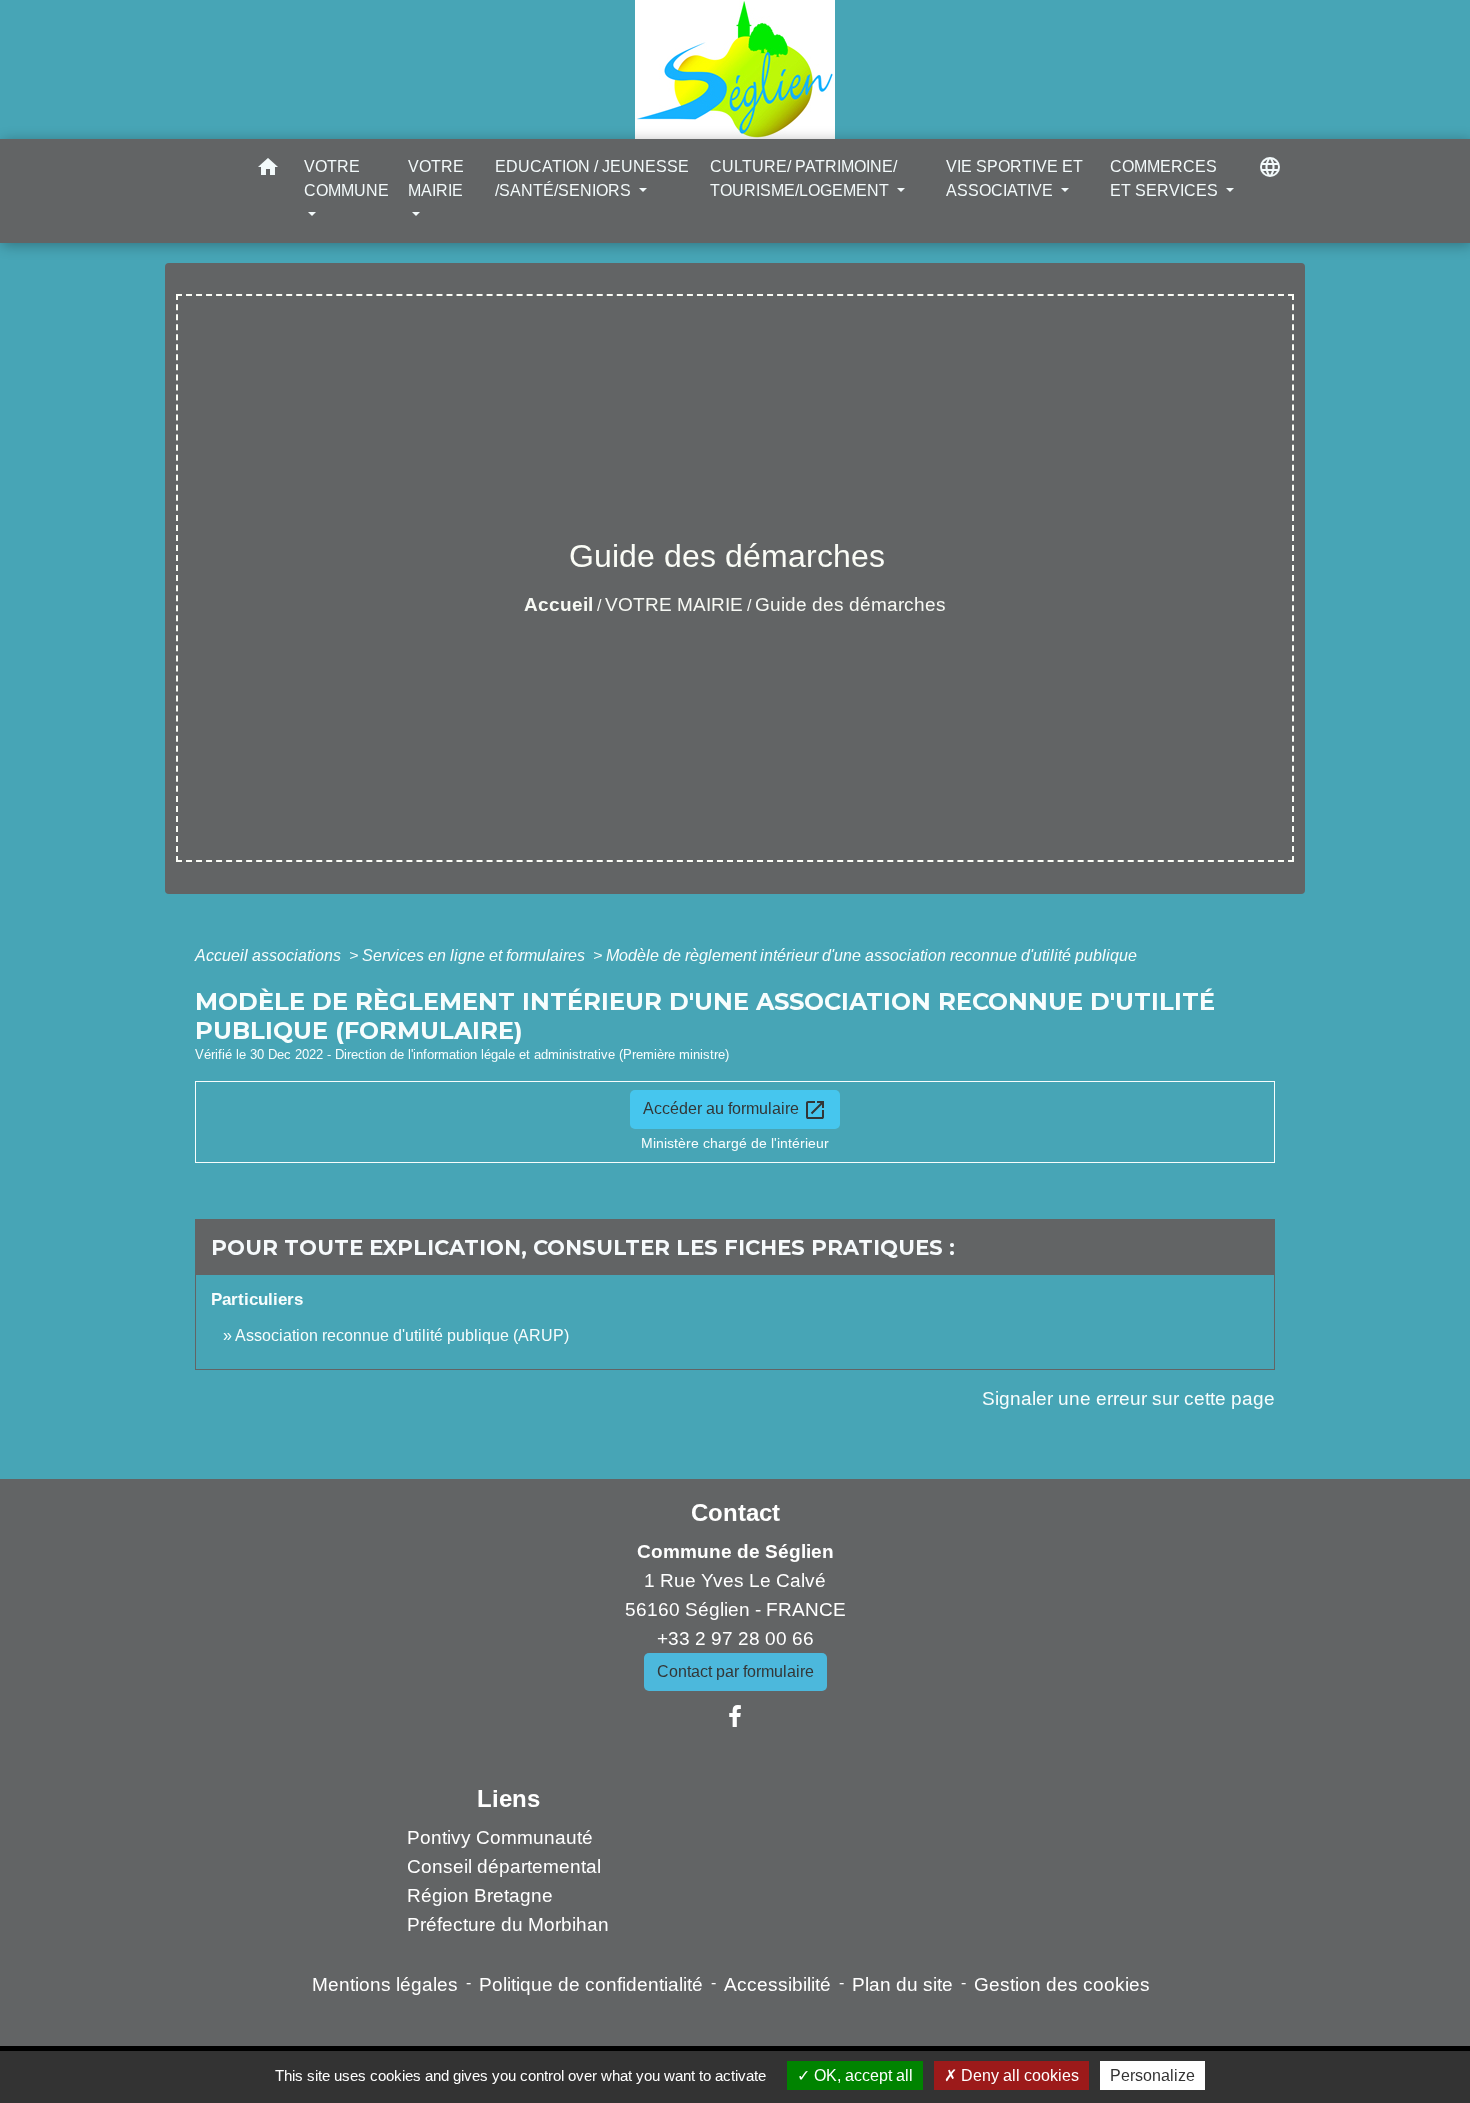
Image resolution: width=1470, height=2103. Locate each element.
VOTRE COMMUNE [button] (346, 178)
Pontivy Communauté (500, 1837)
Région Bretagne (480, 1895)
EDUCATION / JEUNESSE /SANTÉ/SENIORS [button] (592, 178)
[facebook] (735, 1717)
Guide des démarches (850, 604)
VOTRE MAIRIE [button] (436, 178)
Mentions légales (385, 1984)
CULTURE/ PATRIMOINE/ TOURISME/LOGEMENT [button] (803, 178)
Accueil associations (270, 955)
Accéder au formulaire (735, 1110)
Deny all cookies (1018, 2075)
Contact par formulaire (735, 1671)
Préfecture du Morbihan (508, 1924)
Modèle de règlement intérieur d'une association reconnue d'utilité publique (871, 955)
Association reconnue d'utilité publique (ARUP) (402, 1335)
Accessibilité (777, 1984)
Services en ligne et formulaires (475, 955)
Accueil (558, 604)
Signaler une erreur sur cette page (1128, 1398)
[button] (268, 170)
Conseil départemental (504, 1866)
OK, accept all (861, 2075)
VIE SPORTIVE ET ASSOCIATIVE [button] (1014, 178)
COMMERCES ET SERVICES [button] (1166, 178)
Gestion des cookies (1062, 1984)
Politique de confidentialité (591, 1984)
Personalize (1152, 2075)
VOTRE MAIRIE (674, 604)
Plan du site (902, 1984)
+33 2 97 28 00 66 (735, 1638)
